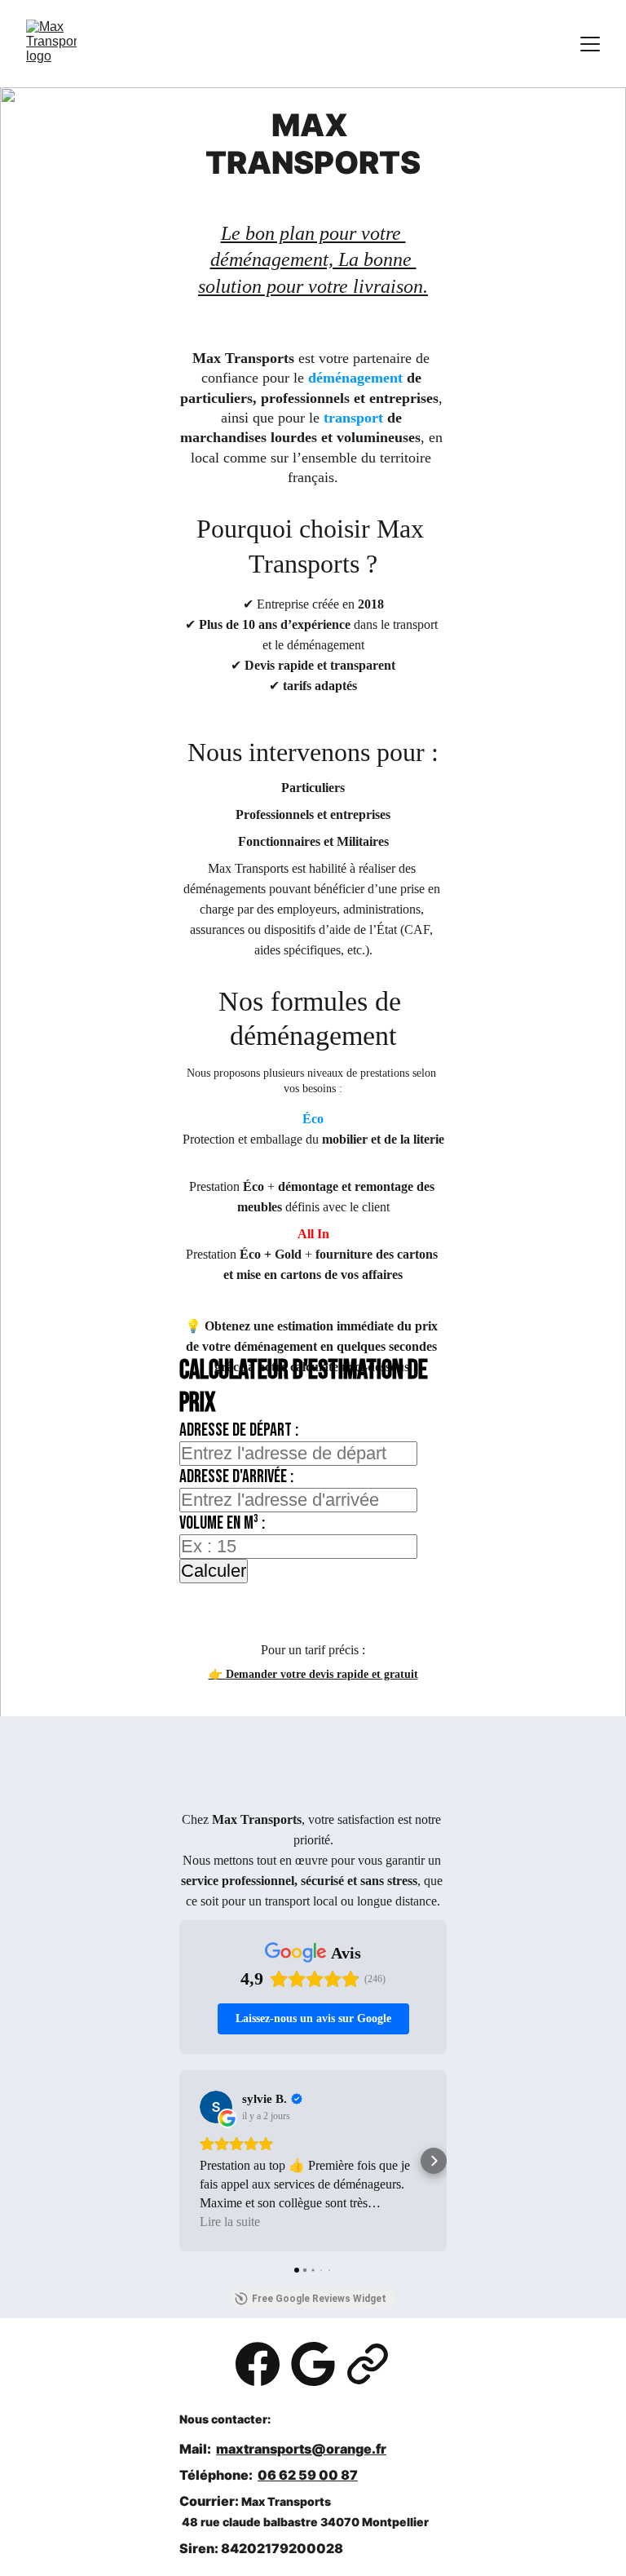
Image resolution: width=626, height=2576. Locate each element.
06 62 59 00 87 (308, 2475)
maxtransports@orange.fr (301, 2449)
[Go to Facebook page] (258, 2364)
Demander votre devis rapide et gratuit (322, 1674)
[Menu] (590, 44)
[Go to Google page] (313, 2364)
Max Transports (286, 2501)
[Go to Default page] (368, 2364)
